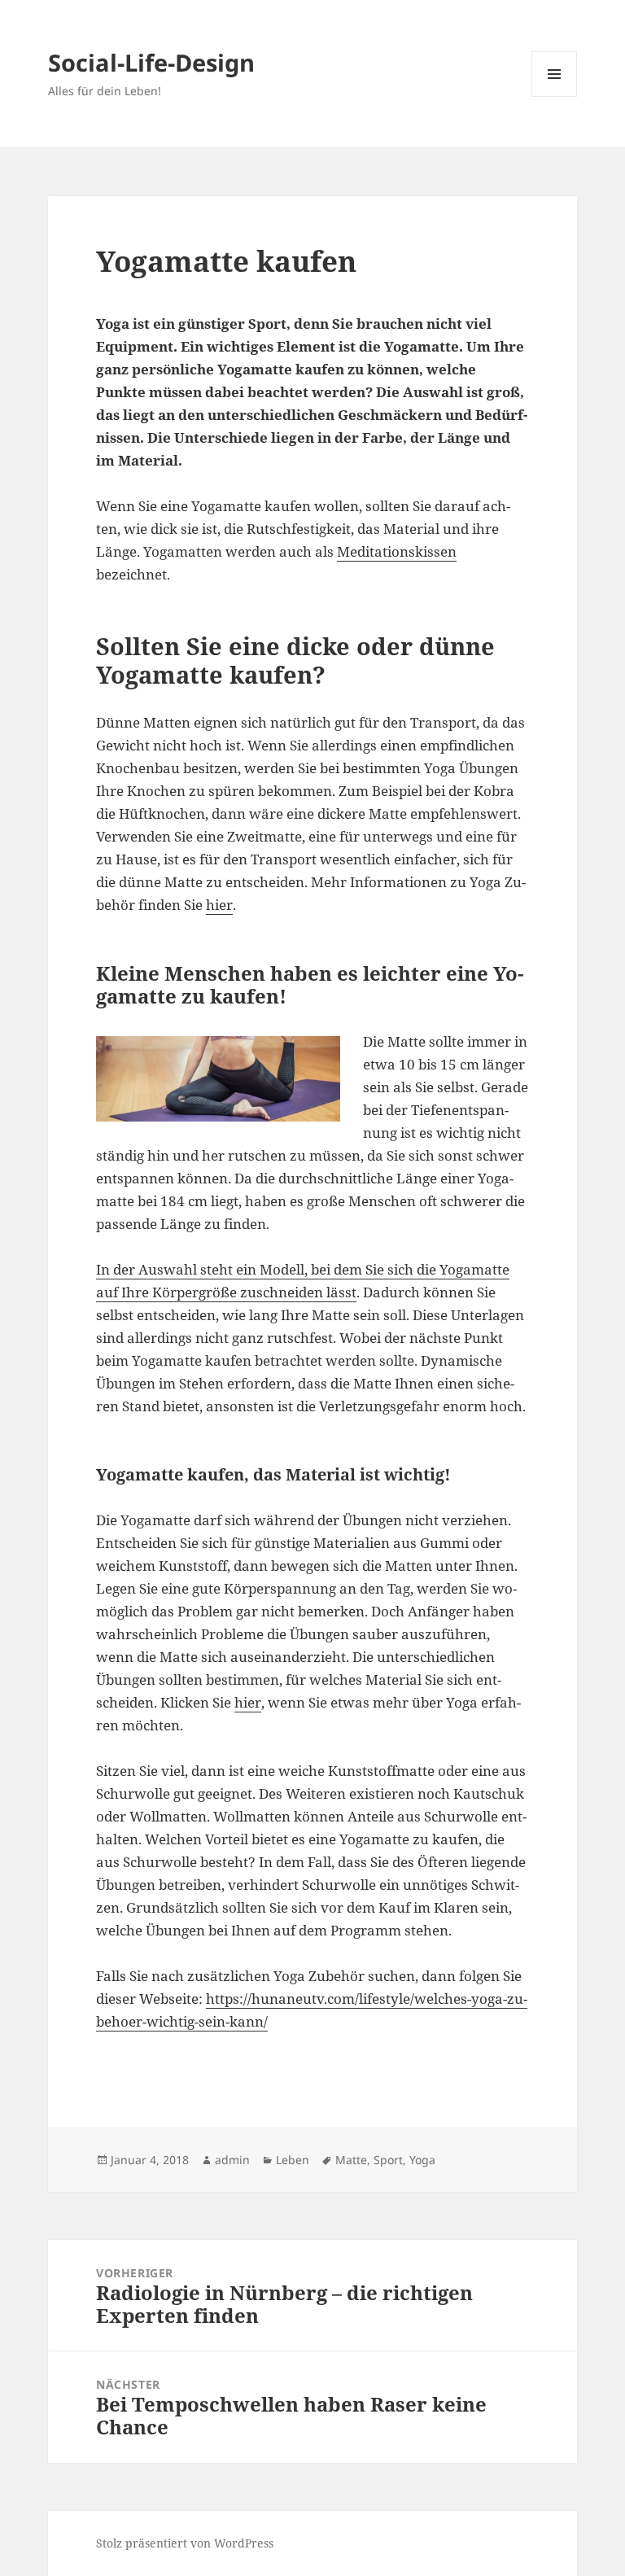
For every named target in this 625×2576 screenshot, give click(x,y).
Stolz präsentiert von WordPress (185, 2543)
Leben (293, 2160)
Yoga (422, 2160)
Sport (388, 2160)
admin (232, 2160)
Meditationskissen (397, 551)
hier (219, 905)
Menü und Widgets (555, 96)
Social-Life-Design (151, 62)
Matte (351, 2160)
